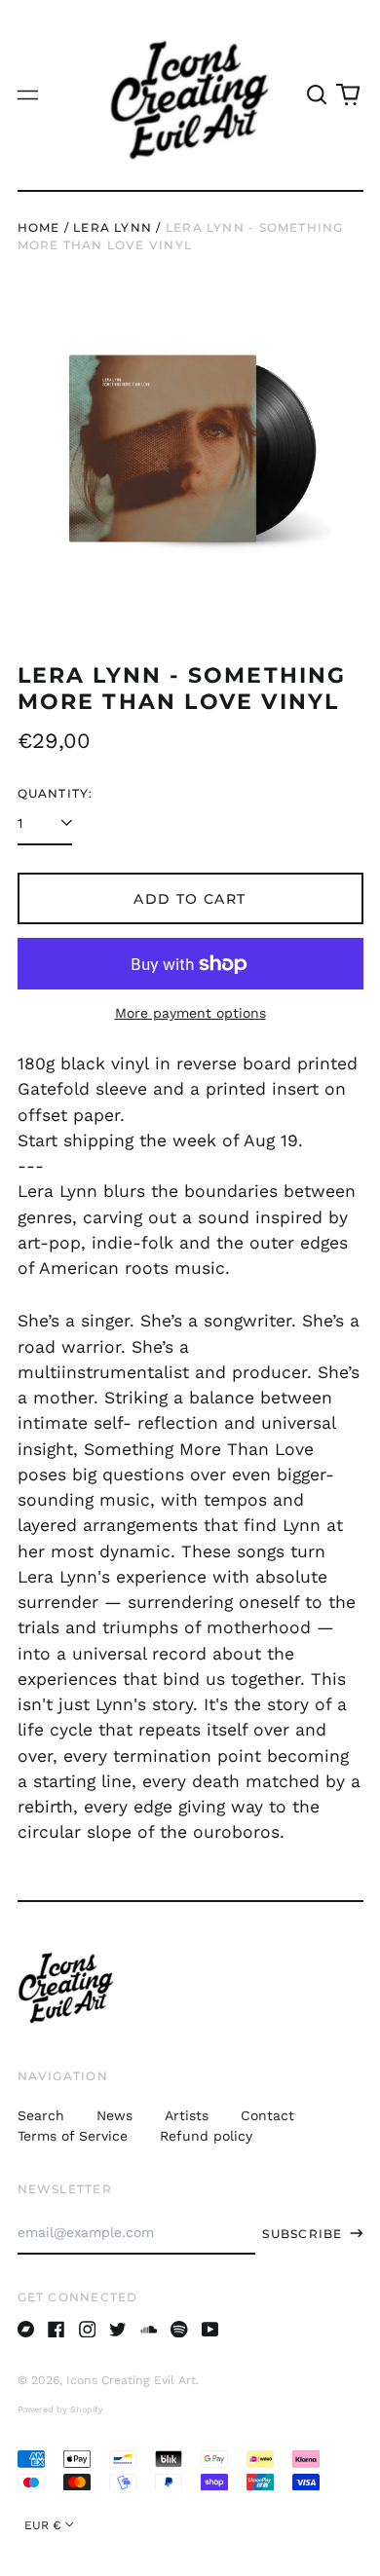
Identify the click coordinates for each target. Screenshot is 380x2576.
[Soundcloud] (149, 2330)
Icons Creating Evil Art (131, 2380)
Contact (267, 2115)
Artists (187, 2115)
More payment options (190, 1013)
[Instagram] (88, 2330)
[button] (318, 95)
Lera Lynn (113, 227)
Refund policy (206, 2136)
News (114, 2115)
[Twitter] (118, 2330)
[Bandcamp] (26, 2330)
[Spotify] (179, 2330)
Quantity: (56, 793)
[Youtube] (210, 2330)
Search (41, 2115)
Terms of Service (73, 2136)
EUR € (43, 2525)
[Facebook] (57, 2330)
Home (39, 227)
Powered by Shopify (60, 2409)
